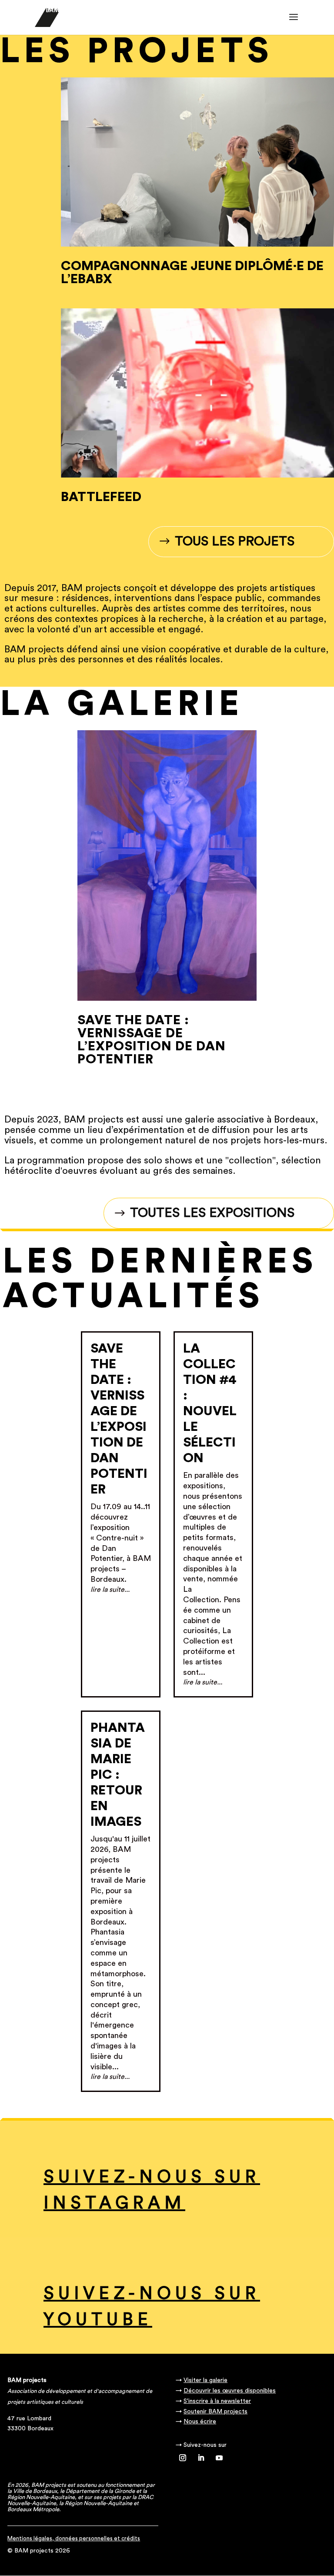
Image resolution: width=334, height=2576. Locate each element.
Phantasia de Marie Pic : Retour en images (118, 1775)
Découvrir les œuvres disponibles (230, 2391)
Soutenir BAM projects (215, 2412)
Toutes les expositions (212, 1213)
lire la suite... (110, 1590)
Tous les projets (235, 541)
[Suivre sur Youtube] (219, 2458)
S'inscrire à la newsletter (217, 2401)
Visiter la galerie (205, 2380)
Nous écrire (200, 2422)
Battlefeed (101, 497)
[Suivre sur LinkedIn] (201, 2458)
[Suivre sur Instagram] (183, 2458)
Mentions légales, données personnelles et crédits (74, 2538)
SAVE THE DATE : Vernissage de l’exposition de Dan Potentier (152, 1040)
